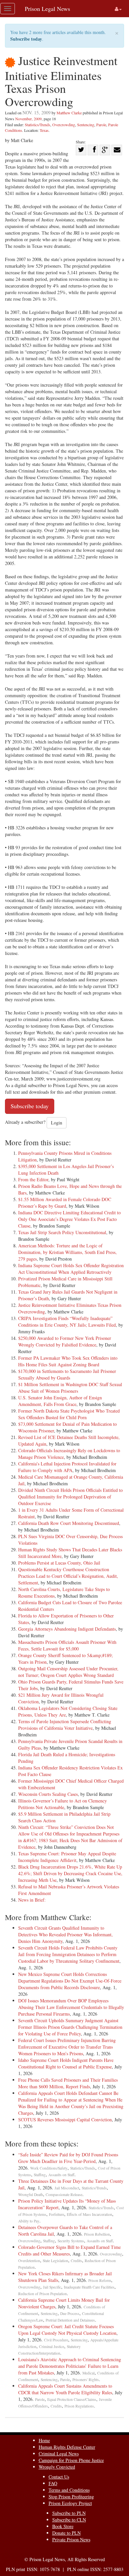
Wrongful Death (31, 2195)
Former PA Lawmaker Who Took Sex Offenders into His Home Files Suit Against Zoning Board (68, 1361)
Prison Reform (100, 2280)
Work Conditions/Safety (49, 2168)
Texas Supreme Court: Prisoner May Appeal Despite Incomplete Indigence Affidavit (67, 1857)
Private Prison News (71, 2539)
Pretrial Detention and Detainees (70, 2320)
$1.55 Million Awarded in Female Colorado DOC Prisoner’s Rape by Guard (65, 1203)
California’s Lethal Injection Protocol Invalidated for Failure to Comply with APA (67, 1467)
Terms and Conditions (69, 2490)
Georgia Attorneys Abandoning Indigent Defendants (67, 1629)
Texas (44, 130)
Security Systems (71, 2241)
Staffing (40, 2175)
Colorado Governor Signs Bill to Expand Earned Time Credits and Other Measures (69, 2250)
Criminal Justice (52, 2347)
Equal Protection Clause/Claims (72, 2399)
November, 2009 (28, 119)
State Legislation (55, 2261)
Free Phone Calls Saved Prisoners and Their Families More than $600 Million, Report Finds (68, 2083)
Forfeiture (57, 2214)
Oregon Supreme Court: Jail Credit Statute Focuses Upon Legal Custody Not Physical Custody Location (67, 2330)
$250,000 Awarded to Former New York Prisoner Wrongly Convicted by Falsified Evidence (65, 1341)
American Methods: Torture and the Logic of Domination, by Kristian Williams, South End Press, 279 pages (67, 1252)
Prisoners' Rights (86, 2380)
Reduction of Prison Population (43, 2294)
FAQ (53, 2483)
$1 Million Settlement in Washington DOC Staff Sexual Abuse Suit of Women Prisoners (70, 1388)
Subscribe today (26, 39)
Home (44, 2440)
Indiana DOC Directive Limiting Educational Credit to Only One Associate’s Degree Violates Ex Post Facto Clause (69, 1219)
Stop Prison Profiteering (71, 2497)
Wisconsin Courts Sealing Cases (48, 1794)
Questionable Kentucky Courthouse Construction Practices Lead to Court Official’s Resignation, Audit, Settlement (68, 1576)
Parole (101, 125)
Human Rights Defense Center (67, 2447)
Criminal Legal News (59, 2454)
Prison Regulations (79, 2406)
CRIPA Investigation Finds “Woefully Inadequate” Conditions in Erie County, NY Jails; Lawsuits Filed (67, 1322)
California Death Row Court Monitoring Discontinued (69, 1523)
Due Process (70, 2313)
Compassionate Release (64, 2195)
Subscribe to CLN (69, 2520)
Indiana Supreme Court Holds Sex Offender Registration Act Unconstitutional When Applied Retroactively (71, 1269)
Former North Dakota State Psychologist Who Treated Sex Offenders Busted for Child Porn (69, 1414)
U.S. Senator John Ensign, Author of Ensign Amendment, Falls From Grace (60, 1401)
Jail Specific (52, 2287)
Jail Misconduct (67, 2188)
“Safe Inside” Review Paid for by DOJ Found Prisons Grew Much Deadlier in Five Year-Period (68, 2158)
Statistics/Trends (38, 125)
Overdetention (29, 2261)
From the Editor (33, 1179)
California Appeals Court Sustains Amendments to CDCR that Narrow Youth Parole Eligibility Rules (65, 2389)
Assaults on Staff (61, 2175)
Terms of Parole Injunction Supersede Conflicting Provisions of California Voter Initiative (65, 1725)
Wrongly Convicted (57, 2467)
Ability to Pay (29, 2221)
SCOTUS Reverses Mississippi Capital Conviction (65, 2120)
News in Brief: (32, 1900)
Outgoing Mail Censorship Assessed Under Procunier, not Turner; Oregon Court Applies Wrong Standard (68, 1672)
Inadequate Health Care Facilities (89, 2287)
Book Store (63, 2526)
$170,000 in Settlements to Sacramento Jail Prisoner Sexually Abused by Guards (67, 1374)
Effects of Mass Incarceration (89, 2214)
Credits (76, 2261)
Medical (88, 2373)
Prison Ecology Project (70, 2503)
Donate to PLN (66, 2533)
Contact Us (59, 2477)
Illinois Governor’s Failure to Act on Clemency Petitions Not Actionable (63, 1804)
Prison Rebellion (97, 2234)
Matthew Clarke (69, 113)
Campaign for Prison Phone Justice (71, 2460)
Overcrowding (64, 125)
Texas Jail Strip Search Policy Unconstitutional (62, 1232)
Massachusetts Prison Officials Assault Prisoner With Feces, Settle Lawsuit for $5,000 (67, 1645)
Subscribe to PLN (69, 2513)
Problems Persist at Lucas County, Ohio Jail (59, 1563)
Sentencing (86, 125)
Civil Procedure (56, 2340)
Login (57, 1123)
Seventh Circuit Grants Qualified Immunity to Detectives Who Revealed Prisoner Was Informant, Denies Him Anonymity (65, 1934)
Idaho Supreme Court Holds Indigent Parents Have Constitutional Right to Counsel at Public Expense (66, 2063)
